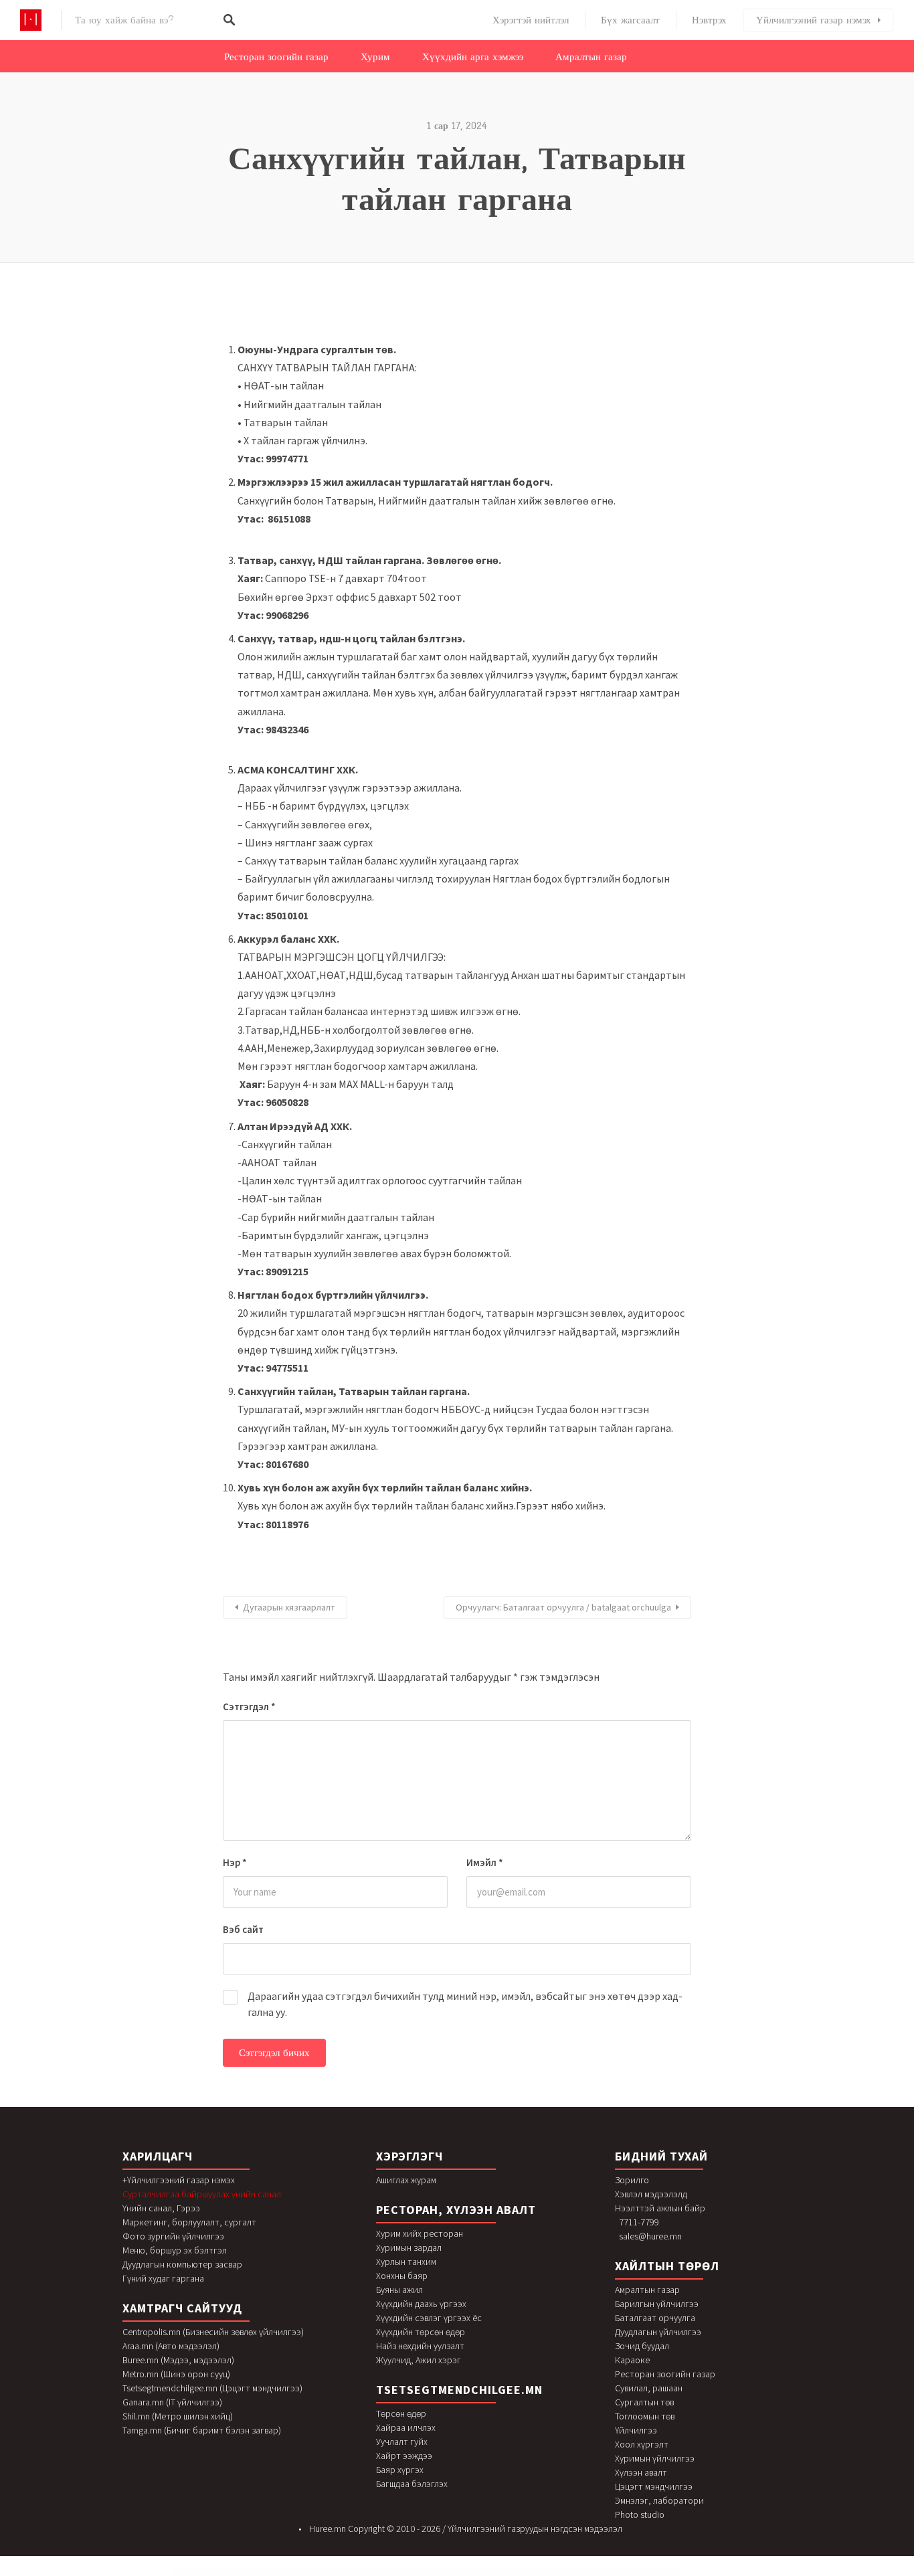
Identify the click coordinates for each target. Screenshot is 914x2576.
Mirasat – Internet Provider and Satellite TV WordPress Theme (513, 2574)
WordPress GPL (298, 2574)
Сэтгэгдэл (249, 1707)
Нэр (235, 1862)
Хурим (375, 57)
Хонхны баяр (402, 2276)
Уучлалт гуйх (402, 2442)
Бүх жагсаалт (630, 20)
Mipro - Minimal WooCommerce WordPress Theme (479, 2574)
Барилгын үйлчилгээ (657, 2304)
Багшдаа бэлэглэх (412, 2484)
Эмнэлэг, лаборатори (659, 2500)
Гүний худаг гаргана (163, 2278)
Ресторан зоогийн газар (276, 57)
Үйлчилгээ (636, 2430)
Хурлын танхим (406, 2262)
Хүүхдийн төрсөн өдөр (421, 2332)
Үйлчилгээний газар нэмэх (814, 20)
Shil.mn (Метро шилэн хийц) (178, 2416)
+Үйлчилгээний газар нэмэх (179, 2180)
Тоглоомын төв (645, 2416)
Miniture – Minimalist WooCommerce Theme (417, 2574)
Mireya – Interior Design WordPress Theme (545, 2574)
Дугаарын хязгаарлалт (289, 1607)
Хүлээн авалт (641, 2472)
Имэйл (485, 1862)
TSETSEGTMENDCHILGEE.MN (459, 2390)
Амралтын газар (591, 57)
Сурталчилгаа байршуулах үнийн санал (202, 2194)
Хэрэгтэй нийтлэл (531, 20)
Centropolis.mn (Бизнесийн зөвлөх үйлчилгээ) (213, 2332)
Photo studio (640, 2514)
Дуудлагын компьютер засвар (182, 2264)
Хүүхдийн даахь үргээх (421, 2304)
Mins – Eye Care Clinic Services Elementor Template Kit (447, 2574)
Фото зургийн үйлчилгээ (173, 2236)
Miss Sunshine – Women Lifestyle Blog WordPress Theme (605, 2574)
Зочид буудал (642, 2346)
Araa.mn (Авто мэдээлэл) (171, 2346)
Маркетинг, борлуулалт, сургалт (189, 2222)
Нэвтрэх (709, 20)
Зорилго (632, 2180)
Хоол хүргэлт (642, 2444)
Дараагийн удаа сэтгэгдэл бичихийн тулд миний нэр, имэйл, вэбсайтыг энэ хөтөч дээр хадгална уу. (465, 2004)
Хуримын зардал (409, 2247)
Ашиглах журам (406, 2180)
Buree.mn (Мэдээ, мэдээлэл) (178, 2360)
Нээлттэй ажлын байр (660, 2208)
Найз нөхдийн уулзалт (420, 2346)
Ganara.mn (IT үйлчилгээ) (172, 2402)
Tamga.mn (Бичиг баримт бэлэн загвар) (202, 2430)
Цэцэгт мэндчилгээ (654, 2486)
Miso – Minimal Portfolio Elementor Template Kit (573, 2574)
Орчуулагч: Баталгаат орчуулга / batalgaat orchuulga (563, 1607)
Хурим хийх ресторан (420, 2233)
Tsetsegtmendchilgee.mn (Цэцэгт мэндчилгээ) (212, 2388)
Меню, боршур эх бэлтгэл (175, 2250)
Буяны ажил (399, 2290)
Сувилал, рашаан (649, 2388)
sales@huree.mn (650, 2236)
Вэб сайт (243, 1929)
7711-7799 (639, 2222)
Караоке (632, 2360)
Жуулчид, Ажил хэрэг (419, 2360)
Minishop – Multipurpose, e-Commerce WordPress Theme (386, 2574)
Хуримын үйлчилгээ (655, 2458)
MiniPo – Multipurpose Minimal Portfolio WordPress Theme (322, 2574)
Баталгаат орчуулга (655, 2318)
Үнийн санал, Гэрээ (161, 2208)
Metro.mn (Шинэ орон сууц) (176, 2374)
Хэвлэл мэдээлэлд (651, 2194)
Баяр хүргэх (400, 2470)
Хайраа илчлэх (406, 2427)
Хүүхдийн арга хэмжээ (473, 57)
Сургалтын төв (644, 2402)
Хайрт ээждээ (404, 2456)
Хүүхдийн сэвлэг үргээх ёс (429, 2318)
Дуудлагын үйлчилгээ (658, 2332)
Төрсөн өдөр (401, 2413)
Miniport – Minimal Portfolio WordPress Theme (354, 2574)
